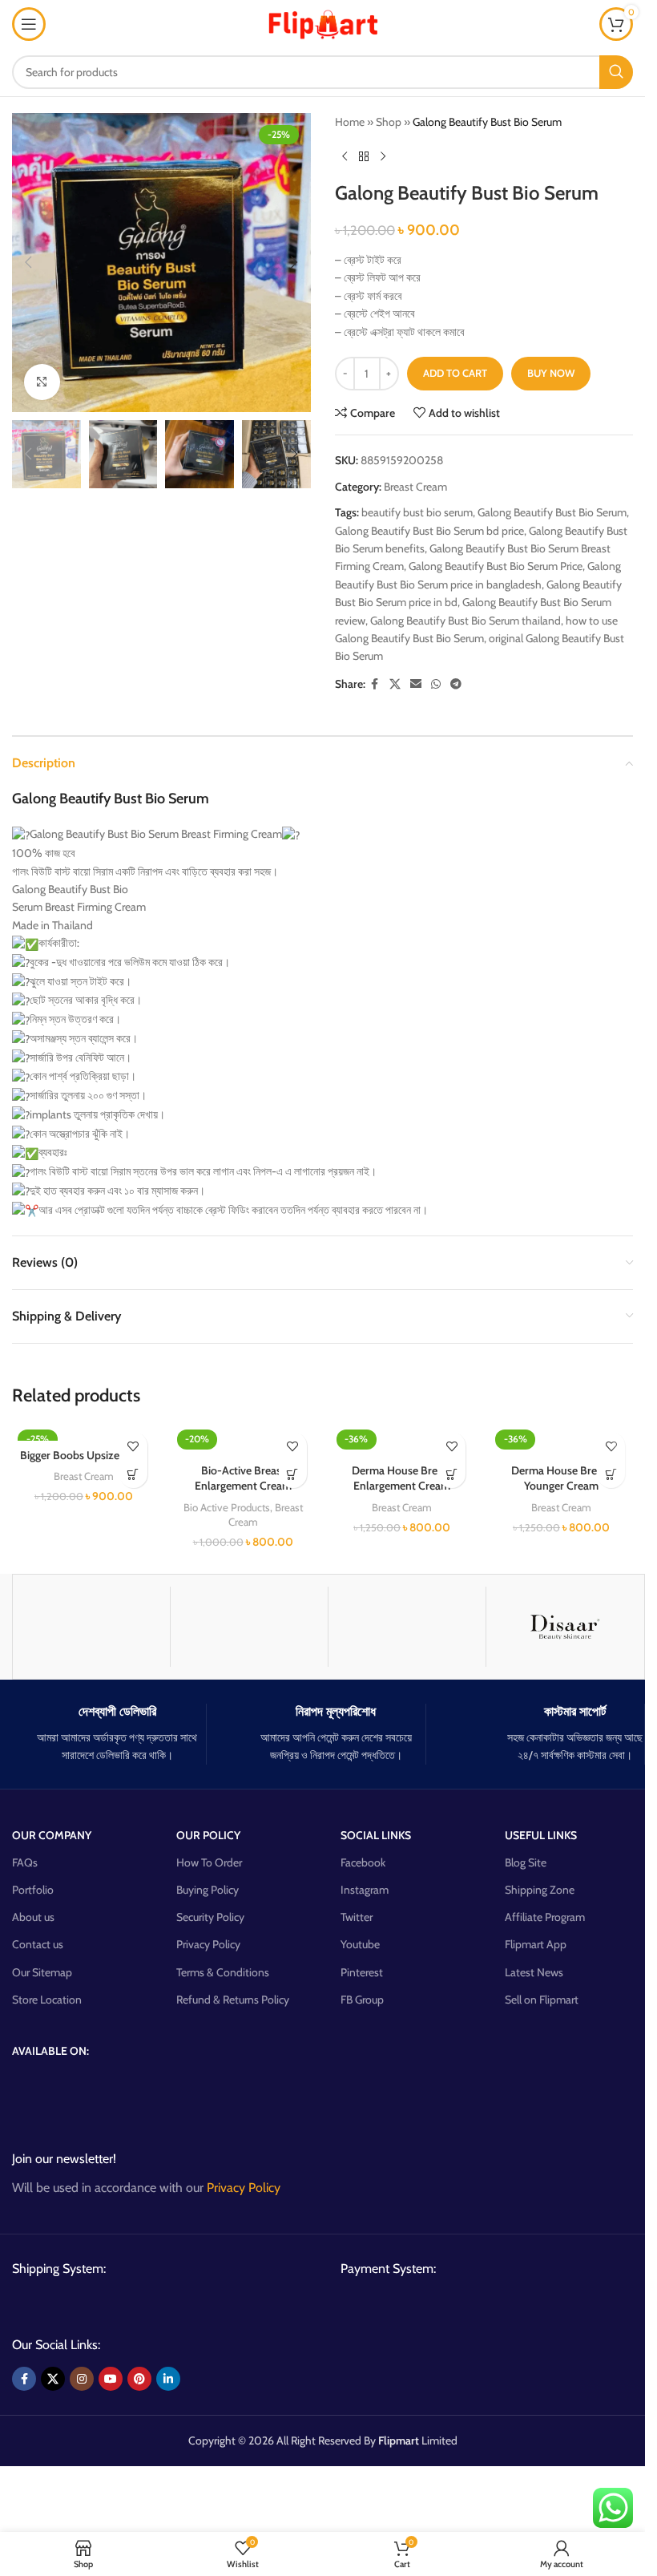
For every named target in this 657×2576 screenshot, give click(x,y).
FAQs (25, 1862)
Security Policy (210, 1917)
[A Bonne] (91, 1627)
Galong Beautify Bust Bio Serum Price (496, 566)
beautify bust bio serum (417, 512)
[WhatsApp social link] (436, 684)
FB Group (362, 2000)
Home (350, 122)
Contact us (38, 1944)
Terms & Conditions (223, 1972)
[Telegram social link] (456, 684)
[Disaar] (565, 1627)
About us (33, 1917)
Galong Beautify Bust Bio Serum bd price (429, 531)
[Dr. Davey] (249, 1627)
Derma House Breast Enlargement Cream (402, 1478)
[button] (28, 262)
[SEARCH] (616, 72)
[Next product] (383, 156)
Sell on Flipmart (542, 2000)
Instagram (365, 1890)
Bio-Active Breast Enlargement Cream (243, 1478)
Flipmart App (536, 1944)
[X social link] (395, 684)
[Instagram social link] (82, 2379)
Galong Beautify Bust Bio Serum (552, 512)
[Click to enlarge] (42, 382)
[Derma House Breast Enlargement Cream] (403, 1440)
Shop (389, 122)
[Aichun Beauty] (407, 1627)
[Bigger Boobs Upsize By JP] (84, 1432)
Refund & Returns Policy (233, 2000)
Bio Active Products (227, 1507)
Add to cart (455, 373)
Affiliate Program (545, 1917)
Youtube (360, 1944)
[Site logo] (323, 22)
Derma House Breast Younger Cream (561, 1478)
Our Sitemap (42, 1972)
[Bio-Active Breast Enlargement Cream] (243, 1440)
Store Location (47, 2000)
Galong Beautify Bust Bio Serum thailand (466, 621)
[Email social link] (416, 684)
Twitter (357, 1917)
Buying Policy (208, 1890)
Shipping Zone (540, 1890)
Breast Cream (415, 487)
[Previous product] (345, 156)
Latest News (534, 1972)
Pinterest (362, 1972)
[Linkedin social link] (168, 2379)
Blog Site (526, 1862)
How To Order (209, 1862)
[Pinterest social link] (139, 2379)
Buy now (551, 373)
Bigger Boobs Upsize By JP (83, 1455)
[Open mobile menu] (29, 24)
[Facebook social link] (375, 684)
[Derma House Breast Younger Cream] (561, 1440)
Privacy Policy (208, 1944)
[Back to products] (364, 156)
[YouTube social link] (111, 2379)
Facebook (363, 1862)
